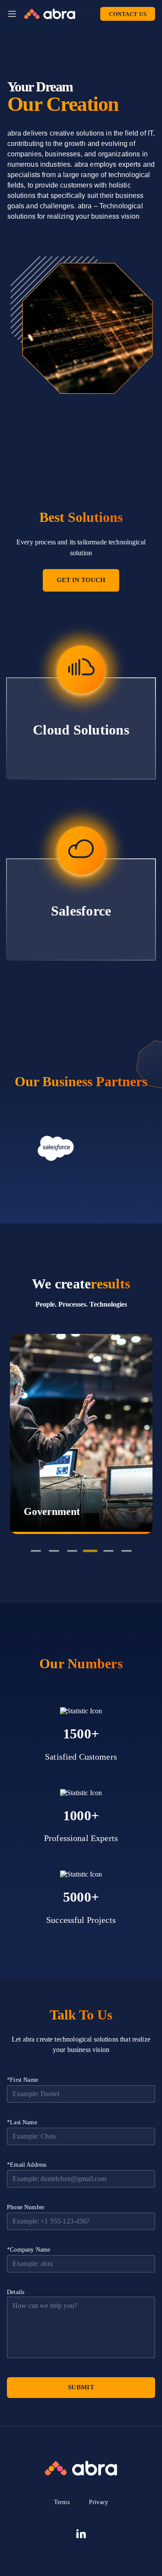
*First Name (22, 2080)
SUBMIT (81, 2387)
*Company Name (29, 2250)
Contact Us (128, 14)
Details (16, 2292)
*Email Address (27, 2165)
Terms (62, 2502)
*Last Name (22, 2122)
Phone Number (26, 2207)
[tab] (36, 1551)
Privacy (98, 2502)
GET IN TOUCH (81, 580)
